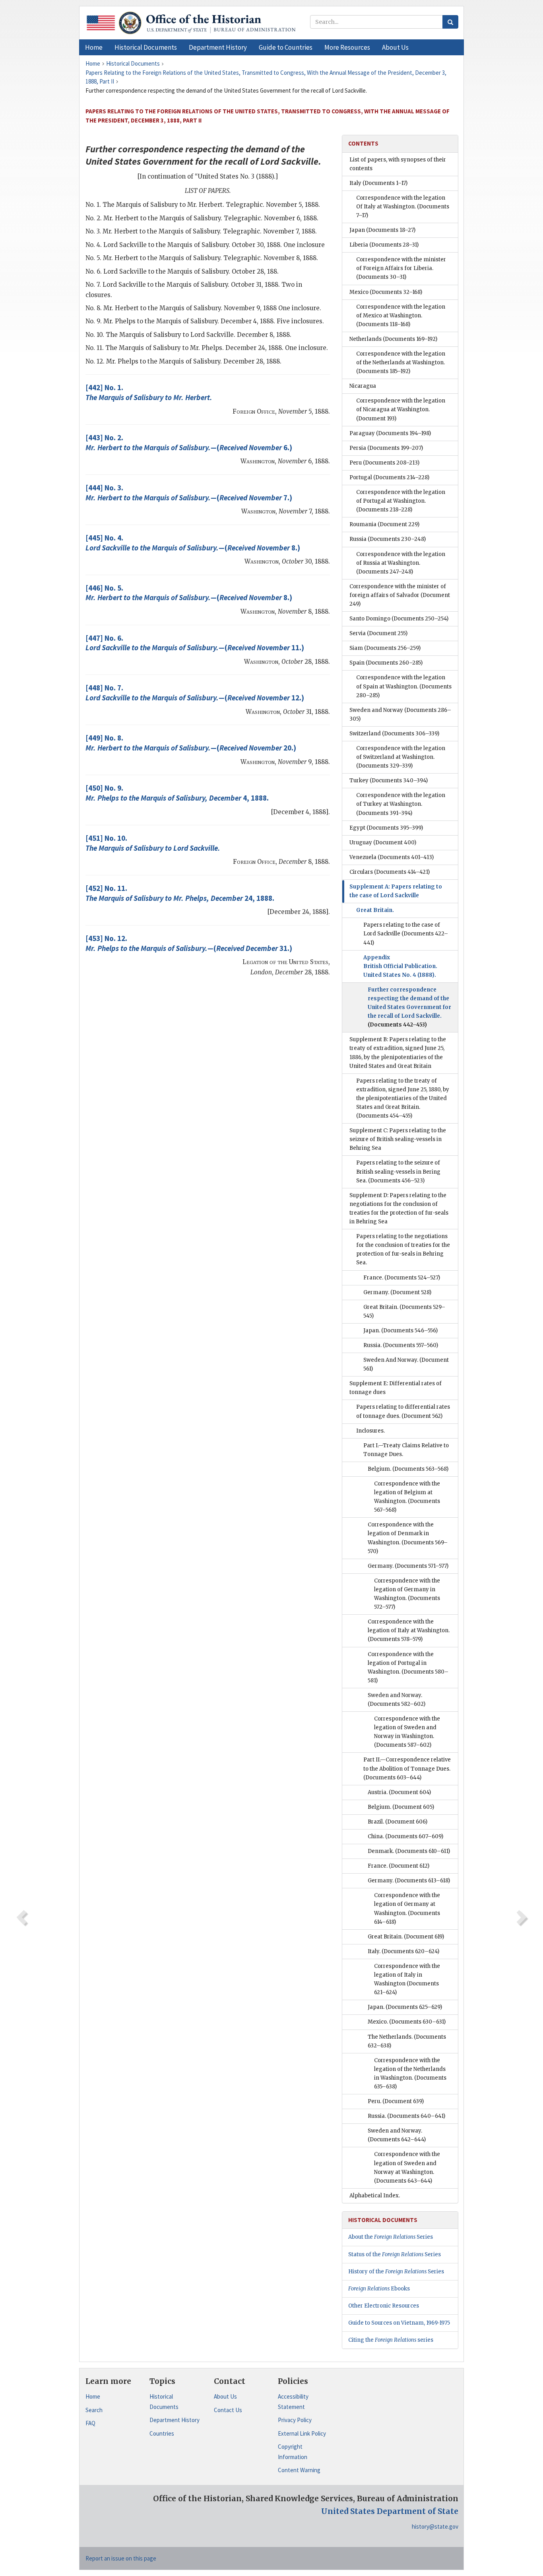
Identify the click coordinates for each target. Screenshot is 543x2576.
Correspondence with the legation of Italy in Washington (407, 1979)
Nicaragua (363, 386)
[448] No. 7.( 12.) (195, 693)
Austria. (399, 1792)
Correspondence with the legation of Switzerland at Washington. (401, 757)
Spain (386, 663)
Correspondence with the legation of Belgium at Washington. (407, 1497)
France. (402, 1278)
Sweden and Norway (400, 714)
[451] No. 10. (153, 843)
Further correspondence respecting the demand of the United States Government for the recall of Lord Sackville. (409, 1007)
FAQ (90, 2423)
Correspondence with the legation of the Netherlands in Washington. (410, 2073)
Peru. (396, 2101)
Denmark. (409, 1851)
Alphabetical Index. (375, 2196)
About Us (225, 2396)
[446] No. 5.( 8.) (189, 593)
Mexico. (407, 2022)
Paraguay (390, 433)
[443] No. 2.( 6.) (189, 442)
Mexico (386, 292)
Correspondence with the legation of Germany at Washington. (407, 1908)
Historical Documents (164, 2402)
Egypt (386, 828)
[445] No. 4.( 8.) (193, 543)
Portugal (389, 477)
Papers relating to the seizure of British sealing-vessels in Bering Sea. (398, 1171)
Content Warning (299, 2470)
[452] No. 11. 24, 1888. (180, 893)
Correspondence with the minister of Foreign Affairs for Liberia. (401, 268)
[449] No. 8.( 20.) (191, 743)
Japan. (400, 1331)
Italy (378, 183)
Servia (378, 633)
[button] (146, 47)
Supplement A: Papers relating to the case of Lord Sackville (396, 891)
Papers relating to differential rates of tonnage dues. (403, 1411)
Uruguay (383, 843)
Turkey (389, 781)
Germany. (397, 1292)
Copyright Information (293, 2452)
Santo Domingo (399, 619)
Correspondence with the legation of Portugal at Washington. (401, 501)
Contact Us (228, 2410)
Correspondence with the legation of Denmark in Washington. (408, 1538)
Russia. (401, 1345)
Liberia (384, 245)
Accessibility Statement (293, 2402)
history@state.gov (435, 2526)
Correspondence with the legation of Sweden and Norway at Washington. (407, 2167)
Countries (162, 2433)
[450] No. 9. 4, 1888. (177, 793)
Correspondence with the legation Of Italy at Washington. (403, 207)
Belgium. (408, 1469)
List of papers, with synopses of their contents (398, 164)
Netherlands (393, 339)
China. (405, 1836)
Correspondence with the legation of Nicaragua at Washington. (401, 409)
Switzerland (394, 734)
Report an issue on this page (121, 2558)
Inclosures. (370, 1431)
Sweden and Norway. (397, 1700)
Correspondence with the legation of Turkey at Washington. (401, 804)
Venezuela (392, 857)
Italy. (403, 1951)
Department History (175, 2420)
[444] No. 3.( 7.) (189, 493)
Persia (386, 448)
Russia (388, 539)
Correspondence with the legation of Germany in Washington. (407, 1594)
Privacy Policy (295, 2420)
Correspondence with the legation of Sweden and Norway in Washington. (407, 1732)
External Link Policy (302, 2433)
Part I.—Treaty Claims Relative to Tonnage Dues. (406, 1450)
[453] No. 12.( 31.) (189, 943)
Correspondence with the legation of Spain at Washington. (404, 686)
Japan (382, 230)
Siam (385, 648)
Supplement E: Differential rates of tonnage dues (396, 1388)
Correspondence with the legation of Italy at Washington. (409, 1630)
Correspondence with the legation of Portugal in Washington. (408, 1667)
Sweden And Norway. (406, 1364)
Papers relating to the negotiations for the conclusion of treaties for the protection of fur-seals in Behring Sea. (403, 1249)
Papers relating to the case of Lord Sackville (406, 934)
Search (94, 2410)
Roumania (384, 524)
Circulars (390, 872)
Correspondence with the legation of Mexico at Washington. (401, 316)
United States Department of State (390, 2511)
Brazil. (398, 1822)
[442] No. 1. (149, 392)
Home (93, 2396)
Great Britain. (375, 910)
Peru (384, 463)
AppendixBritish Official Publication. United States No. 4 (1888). (400, 966)
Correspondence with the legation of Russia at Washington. (401, 563)
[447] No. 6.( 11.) (195, 643)
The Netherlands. (407, 2041)
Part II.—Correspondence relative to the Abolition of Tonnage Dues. (407, 1768)
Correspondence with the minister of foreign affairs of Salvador (400, 595)
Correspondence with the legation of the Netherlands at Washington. (401, 363)
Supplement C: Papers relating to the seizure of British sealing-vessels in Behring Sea (398, 1139)
